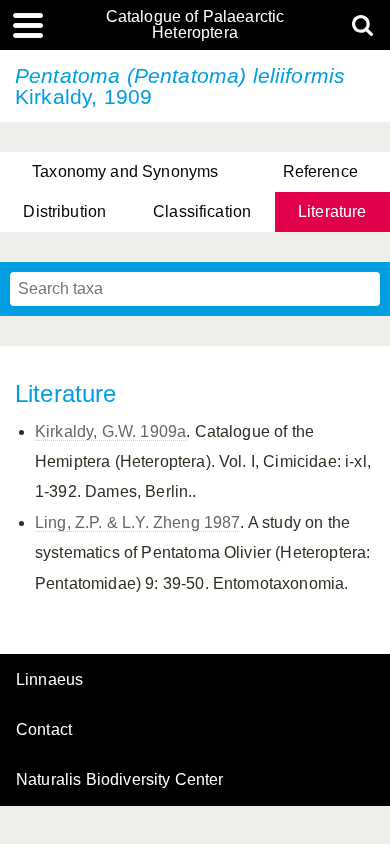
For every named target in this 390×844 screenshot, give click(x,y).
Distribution (64, 211)
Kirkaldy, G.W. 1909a (110, 431)
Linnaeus (49, 680)
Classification (202, 211)
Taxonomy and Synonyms (125, 171)
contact (44, 729)
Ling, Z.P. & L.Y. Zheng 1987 (137, 522)
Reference (320, 171)
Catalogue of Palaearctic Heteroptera (195, 25)
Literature (332, 211)
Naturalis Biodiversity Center (120, 780)
